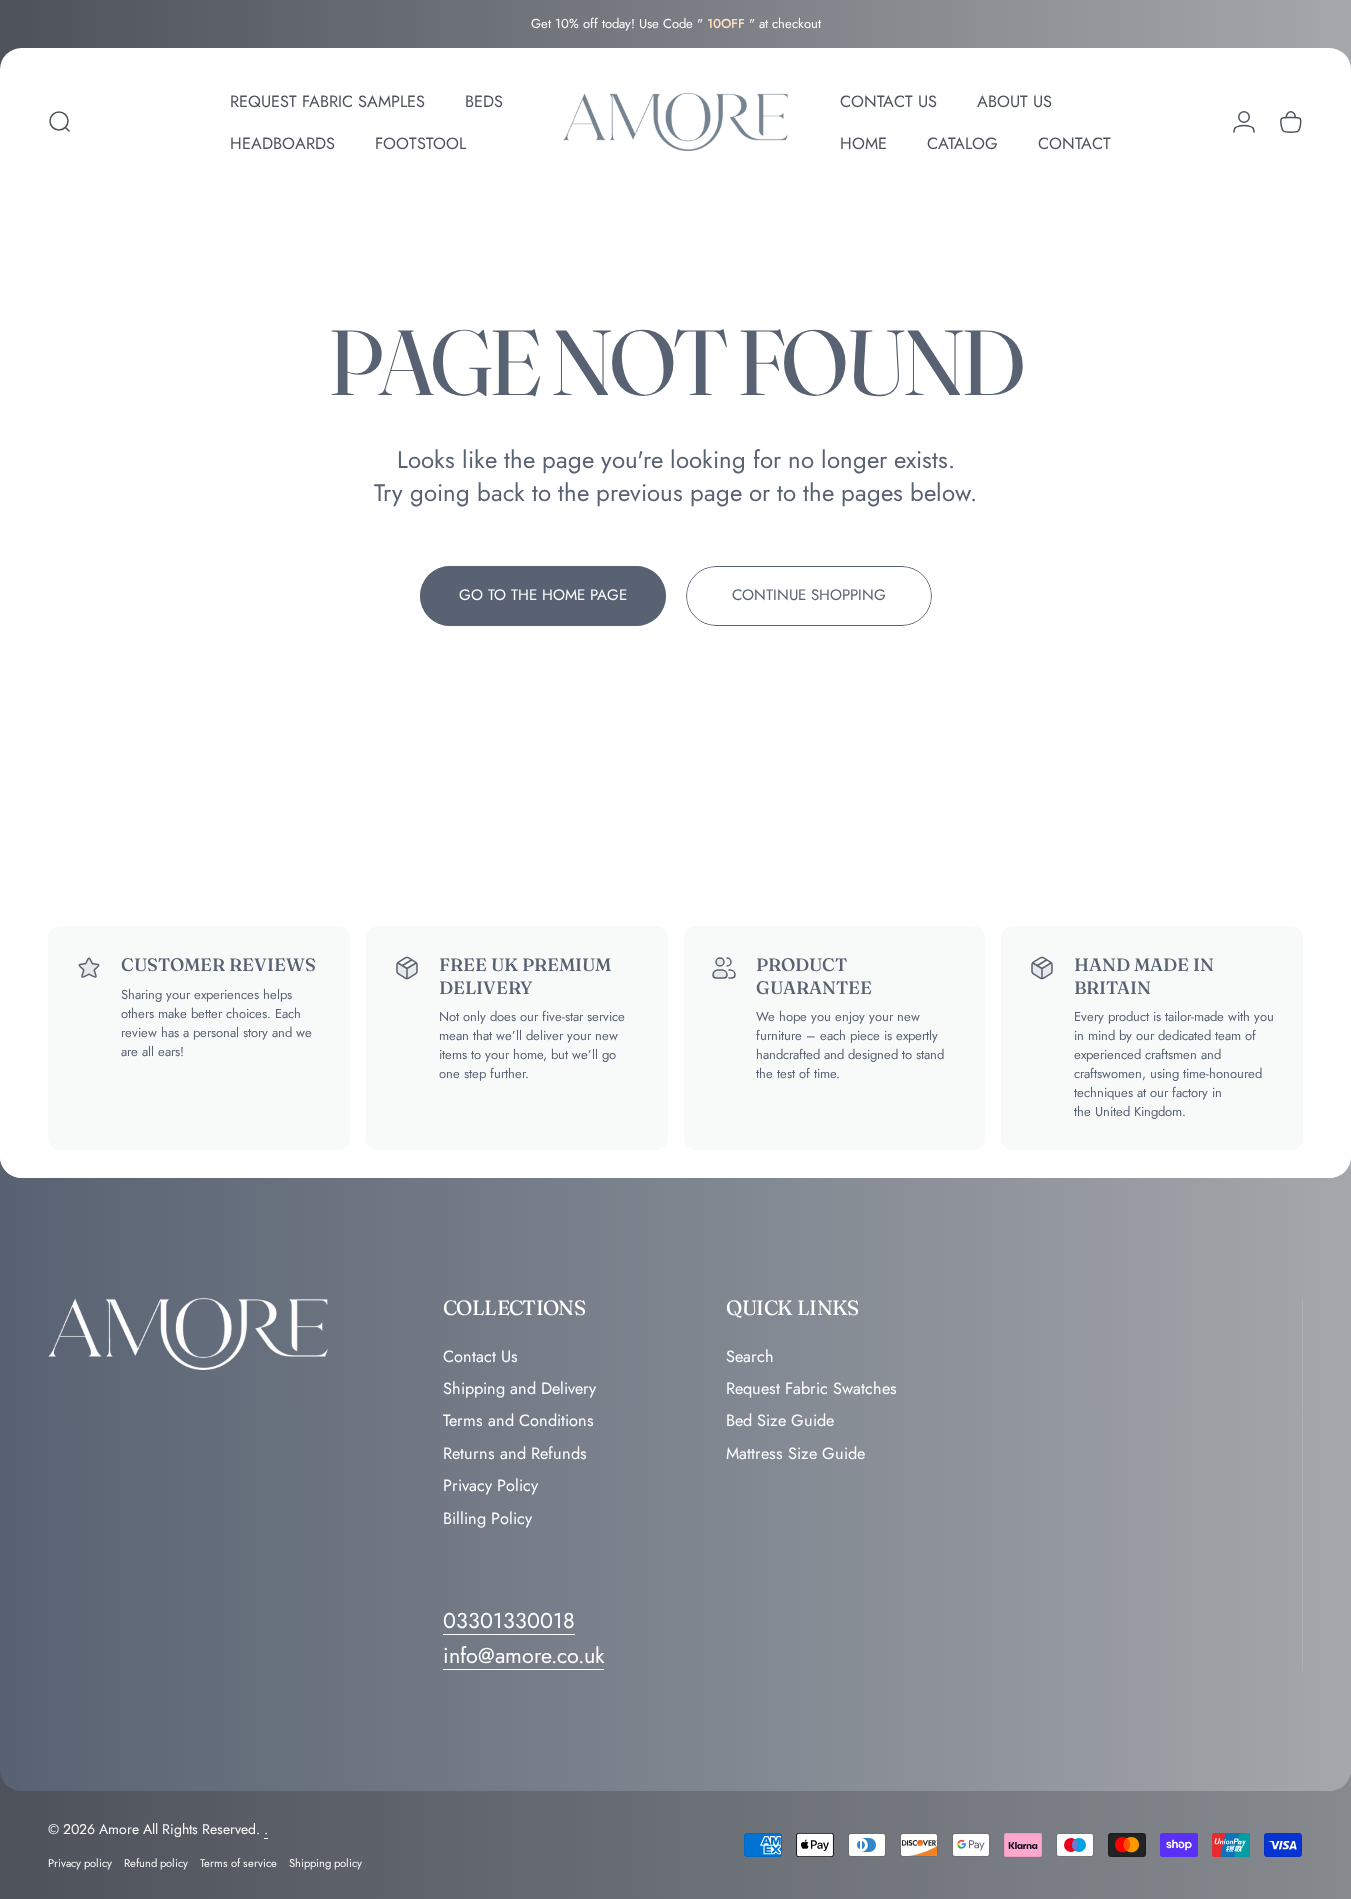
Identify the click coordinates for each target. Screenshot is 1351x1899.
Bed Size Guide (780, 1422)
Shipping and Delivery (519, 1389)
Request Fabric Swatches (811, 1389)
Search (750, 1357)
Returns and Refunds (515, 1454)
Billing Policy (487, 1519)
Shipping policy (325, 1863)
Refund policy (156, 1863)
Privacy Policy (490, 1486)
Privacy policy (80, 1863)
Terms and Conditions (518, 1422)
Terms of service (238, 1863)
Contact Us (480, 1357)
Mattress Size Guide (795, 1454)
